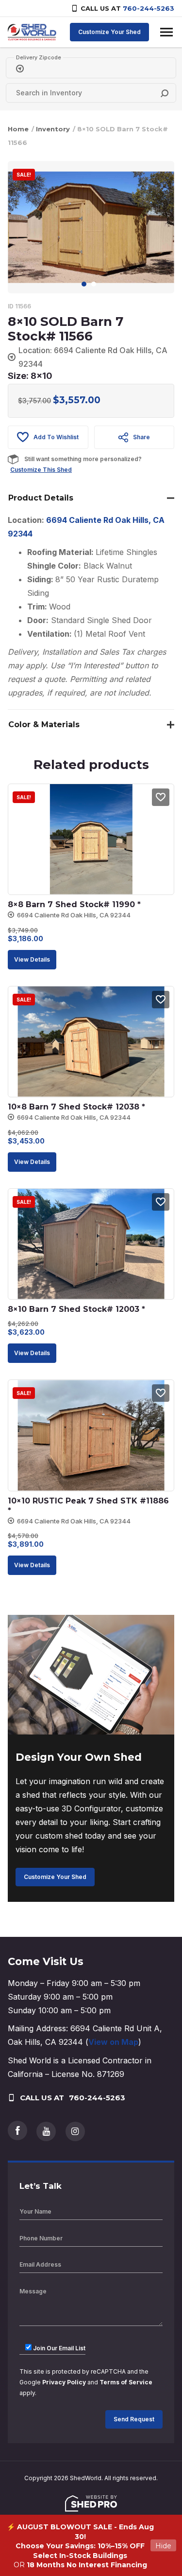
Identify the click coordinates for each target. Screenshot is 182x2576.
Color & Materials (44, 724)
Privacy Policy (64, 2382)
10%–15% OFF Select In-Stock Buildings (89, 2551)
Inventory (53, 129)
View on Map (113, 2042)
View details (32, 959)
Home (18, 129)
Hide (163, 2545)
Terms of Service (126, 2382)
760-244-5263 (149, 8)
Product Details (41, 498)
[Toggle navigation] (166, 32)
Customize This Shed (41, 470)
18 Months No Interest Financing (87, 2565)
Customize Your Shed (109, 32)
